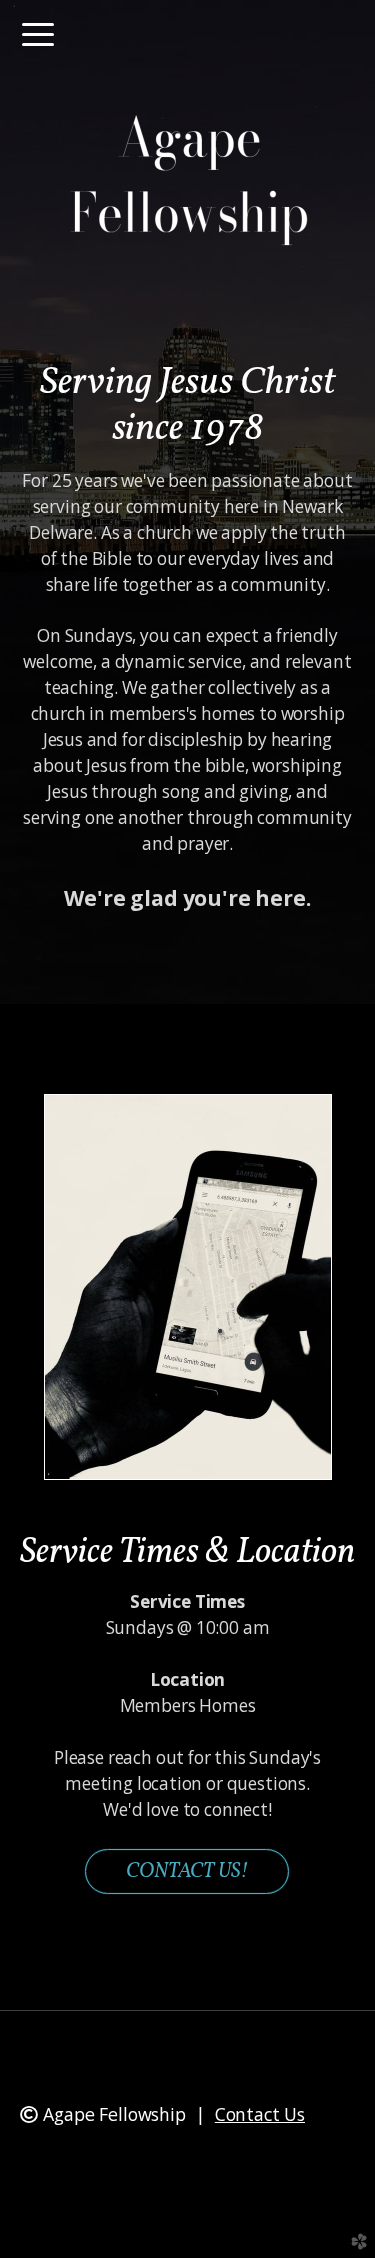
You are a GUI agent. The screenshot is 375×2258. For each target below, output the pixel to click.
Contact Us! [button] (187, 1872)
